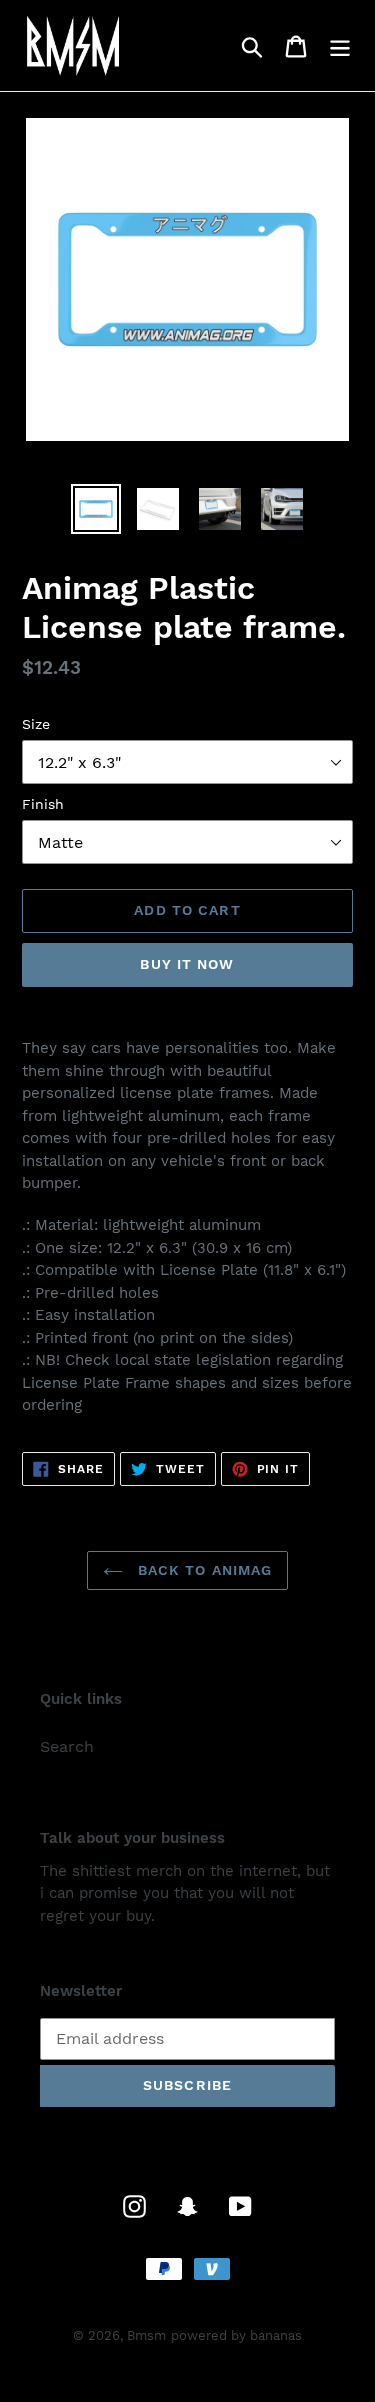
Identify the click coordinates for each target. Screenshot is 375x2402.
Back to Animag (203, 1570)
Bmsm (146, 2335)
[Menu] (340, 45)
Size (36, 724)
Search (67, 1746)
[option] (96, 509)
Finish (43, 804)
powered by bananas (236, 2335)
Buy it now (187, 964)
